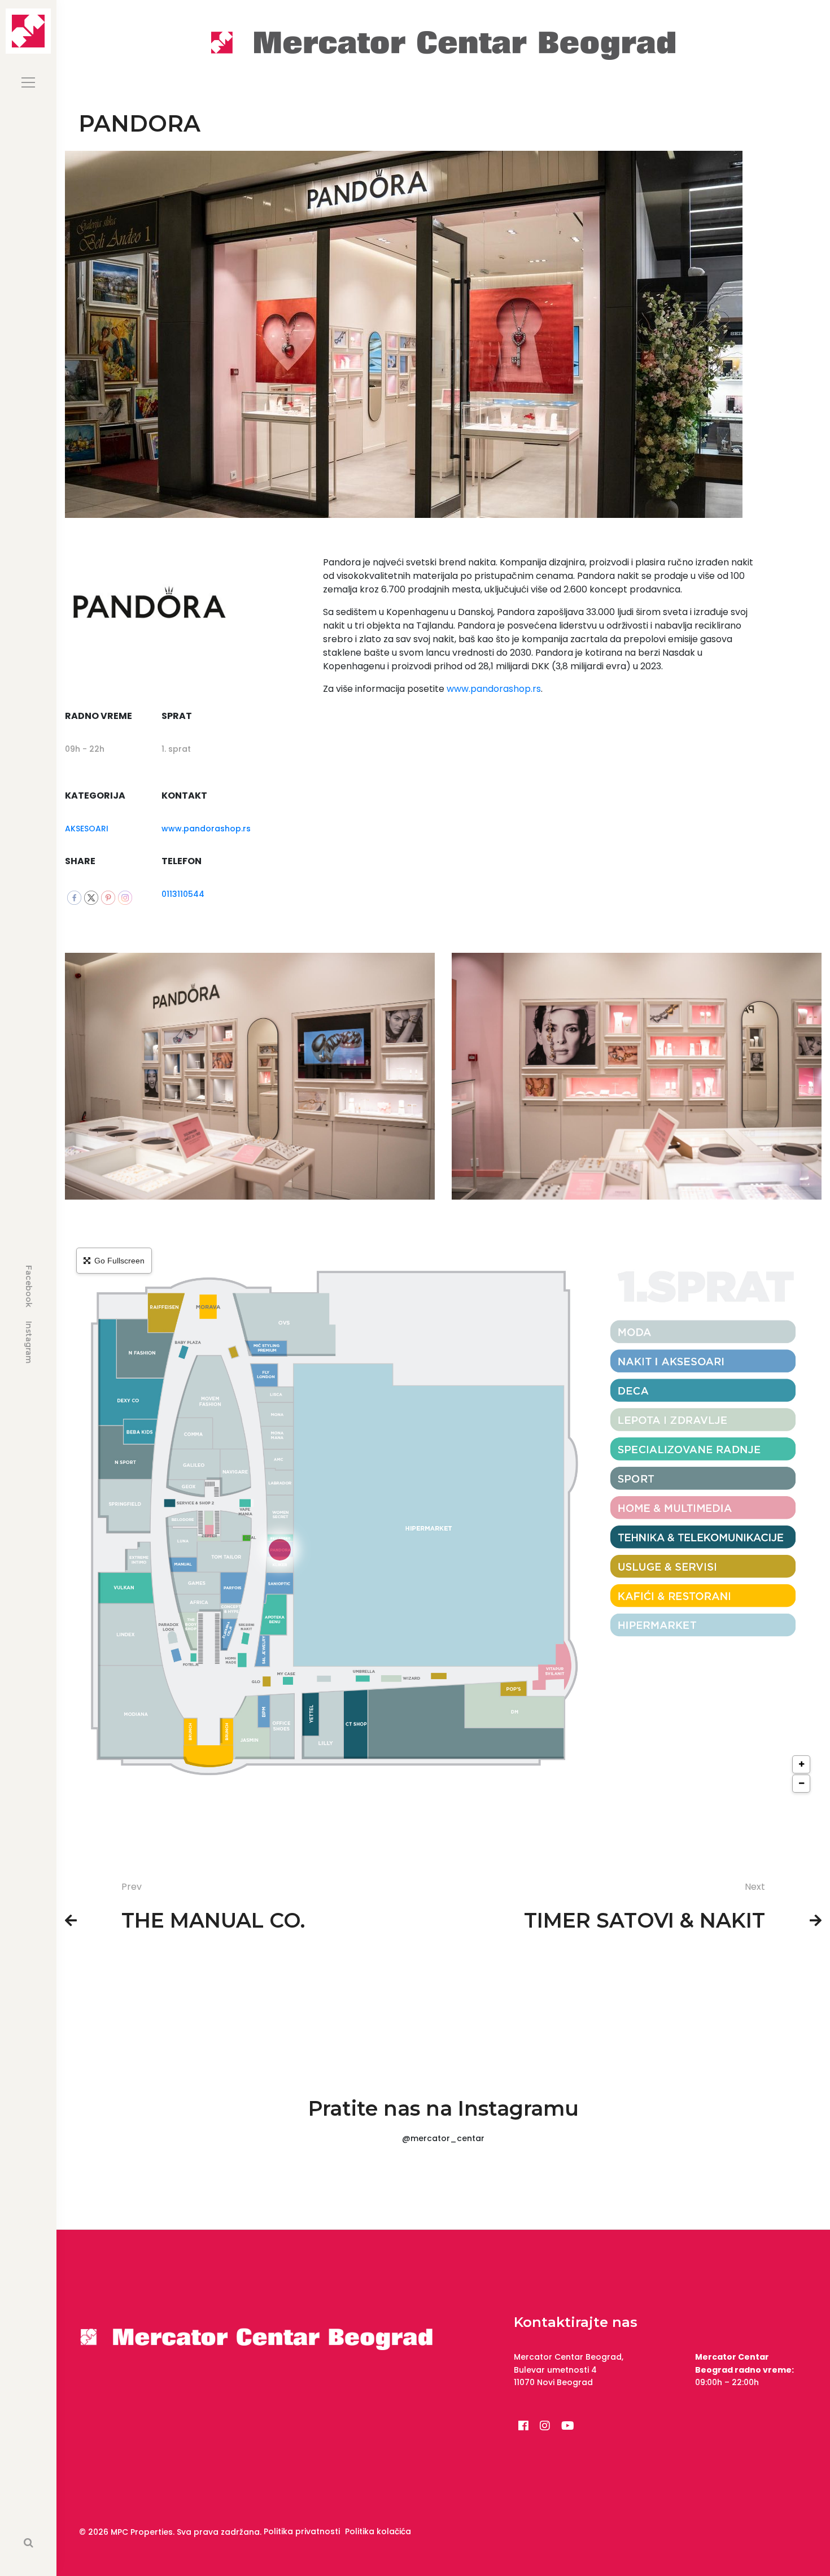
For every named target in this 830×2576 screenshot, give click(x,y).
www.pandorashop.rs (206, 829)
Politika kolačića (378, 2531)
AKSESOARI (87, 829)
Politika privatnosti (302, 2531)
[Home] (443, 44)
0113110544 (183, 894)
